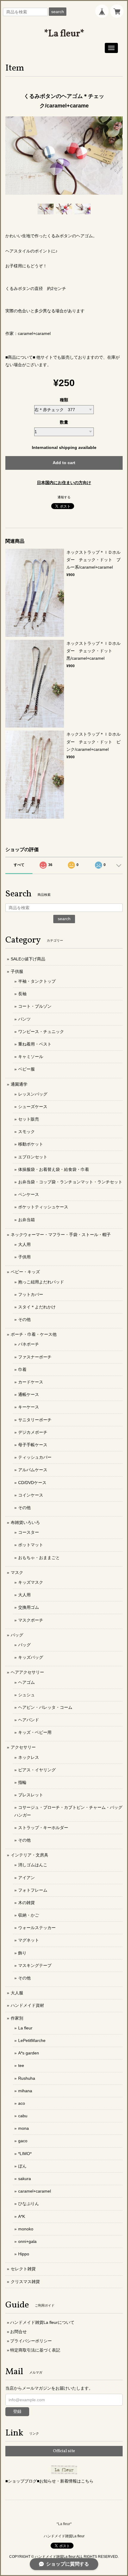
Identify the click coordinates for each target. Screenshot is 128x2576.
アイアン (26, 1878)
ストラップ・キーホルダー (43, 1828)
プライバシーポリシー (31, 2341)
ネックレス (29, 1757)
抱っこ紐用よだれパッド (41, 1282)
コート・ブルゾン (35, 1006)
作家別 (17, 2018)
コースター (29, 1532)
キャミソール (31, 1057)
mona (24, 2128)
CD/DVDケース (32, 1483)
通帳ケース (29, 1394)
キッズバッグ (31, 1657)
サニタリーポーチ (35, 1420)
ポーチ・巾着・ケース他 (34, 1334)
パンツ (24, 1019)
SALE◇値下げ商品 (28, 959)
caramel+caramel (35, 2191)
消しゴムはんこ (33, 1865)
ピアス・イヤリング (37, 1770)
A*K (22, 2216)
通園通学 (19, 1084)
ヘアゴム (26, 1682)
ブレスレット (31, 1795)
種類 (64, 400)
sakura (25, 2179)
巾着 (22, 1369)
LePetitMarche (32, 2040)
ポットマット (31, 1545)
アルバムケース (33, 1470)
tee (21, 2065)
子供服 (17, 971)
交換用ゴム (29, 1607)
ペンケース (29, 1194)
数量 (64, 422)
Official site (64, 2451)
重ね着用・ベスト (35, 1044)
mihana (25, 2091)
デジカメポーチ (33, 1432)
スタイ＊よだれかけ (37, 1307)
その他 (24, 1319)
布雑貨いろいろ (25, 1522)
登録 (17, 2411)
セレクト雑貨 (23, 2269)
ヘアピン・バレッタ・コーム (45, 1707)
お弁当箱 (26, 1220)
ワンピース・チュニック (41, 1032)
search (58, 12)
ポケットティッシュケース (43, 1207)
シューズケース (33, 1107)
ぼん (22, 2166)
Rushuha (27, 2078)
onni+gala (27, 2241)
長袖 (22, 994)
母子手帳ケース (33, 1445)
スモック (26, 1132)
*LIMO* (25, 2154)
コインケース (31, 1495)
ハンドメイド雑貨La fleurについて (42, 2322)
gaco (23, 2141)
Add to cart (64, 463)
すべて (19, 865)
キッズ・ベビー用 (35, 1732)
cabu (23, 2116)
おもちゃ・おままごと (39, 1558)
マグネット (29, 1940)
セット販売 (29, 1119)
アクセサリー (23, 1747)
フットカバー (31, 1294)
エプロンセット (33, 1157)
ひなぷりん (29, 2204)
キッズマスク (31, 1582)
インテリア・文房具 (29, 1855)
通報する (64, 497)
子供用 (24, 1257)
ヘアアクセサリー (27, 1672)
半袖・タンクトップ (37, 981)
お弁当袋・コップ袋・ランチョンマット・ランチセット (70, 1182)
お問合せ (18, 2332)
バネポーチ (29, 1344)
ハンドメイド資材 (27, 2005)
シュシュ (26, 1695)
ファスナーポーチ (35, 1357)
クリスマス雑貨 (25, 2282)
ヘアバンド (29, 1720)
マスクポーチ (31, 1620)
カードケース (31, 1382)
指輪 (22, 1782)
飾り (22, 1953)
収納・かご (29, 1915)
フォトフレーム (33, 1890)
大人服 (17, 1993)
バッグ (17, 1635)
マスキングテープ (35, 1965)
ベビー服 (26, 1069)
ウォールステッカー (37, 1928)
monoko (26, 2229)
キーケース (29, 1407)
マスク (17, 1572)
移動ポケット (31, 1144)
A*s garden (29, 2053)
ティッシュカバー (35, 1457)
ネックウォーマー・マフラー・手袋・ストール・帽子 (61, 1235)
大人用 (24, 1244)
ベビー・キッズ (25, 1272)
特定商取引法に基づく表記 (35, 2350)
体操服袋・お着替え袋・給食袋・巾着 (54, 1169)
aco (22, 2103)
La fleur (25, 2028)
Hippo (24, 2254)
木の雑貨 (26, 1903)
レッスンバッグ (33, 1094)
